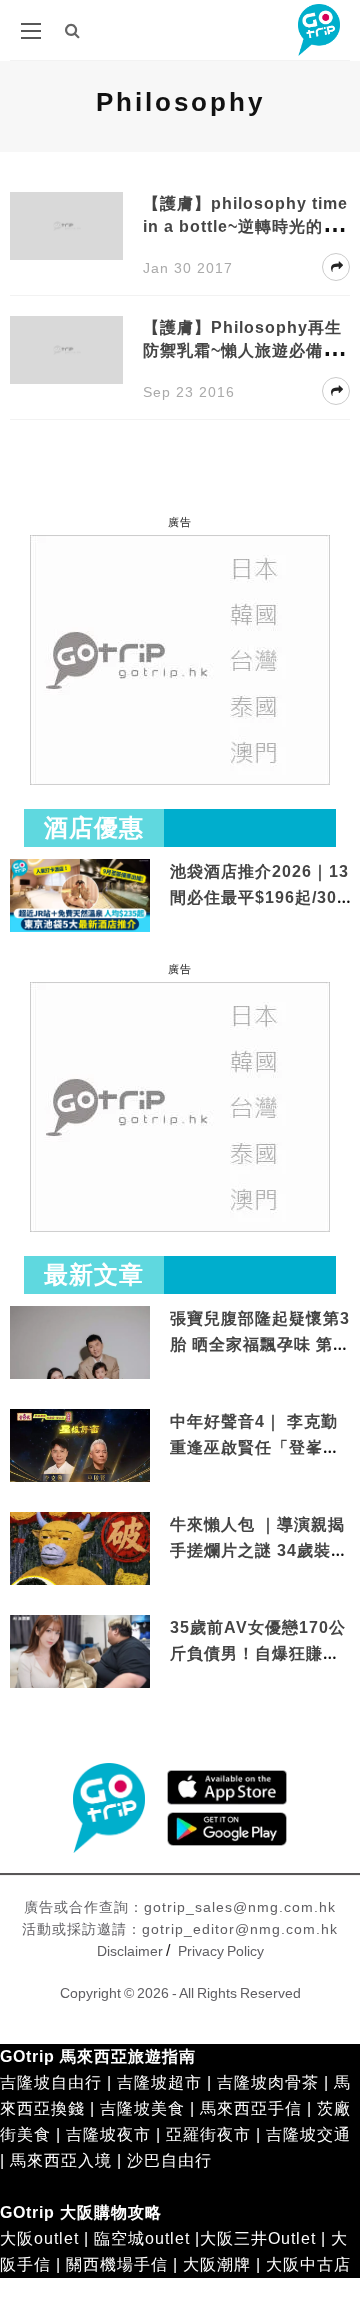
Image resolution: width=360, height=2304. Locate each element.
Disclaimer (130, 1951)
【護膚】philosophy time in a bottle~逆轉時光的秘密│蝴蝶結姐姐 (245, 226)
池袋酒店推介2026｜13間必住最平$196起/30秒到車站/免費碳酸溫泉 (259, 897)
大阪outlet (39, 2238)
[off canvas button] (31, 31)
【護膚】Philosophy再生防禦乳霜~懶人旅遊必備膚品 (242, 350)
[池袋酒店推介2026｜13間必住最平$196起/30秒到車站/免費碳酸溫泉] (80, 894)
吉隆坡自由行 (51, 2082)
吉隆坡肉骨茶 (268, 2082)
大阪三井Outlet (258, 2238)
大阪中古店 (308, 2264)
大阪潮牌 (217, 2264)
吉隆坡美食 (142, 2108)
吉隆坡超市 (159, 2082)
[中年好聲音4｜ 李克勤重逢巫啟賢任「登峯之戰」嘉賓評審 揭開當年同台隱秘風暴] (80, 1447)
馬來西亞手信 (251, 2108)
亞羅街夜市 (208, 2134)
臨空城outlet (142, 2238)
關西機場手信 (117, 2264)
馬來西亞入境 (61, 2160)
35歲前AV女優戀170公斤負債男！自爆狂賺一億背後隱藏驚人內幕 (258, 1653)
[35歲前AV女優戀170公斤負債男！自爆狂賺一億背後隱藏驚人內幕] (80, 1653)
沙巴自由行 (169, 2160)
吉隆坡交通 (308, 2134)
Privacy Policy (221, 1951)
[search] (73, 30)
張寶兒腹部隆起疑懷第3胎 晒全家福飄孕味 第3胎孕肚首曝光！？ (260, 1344)
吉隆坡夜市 (108, 2134)
